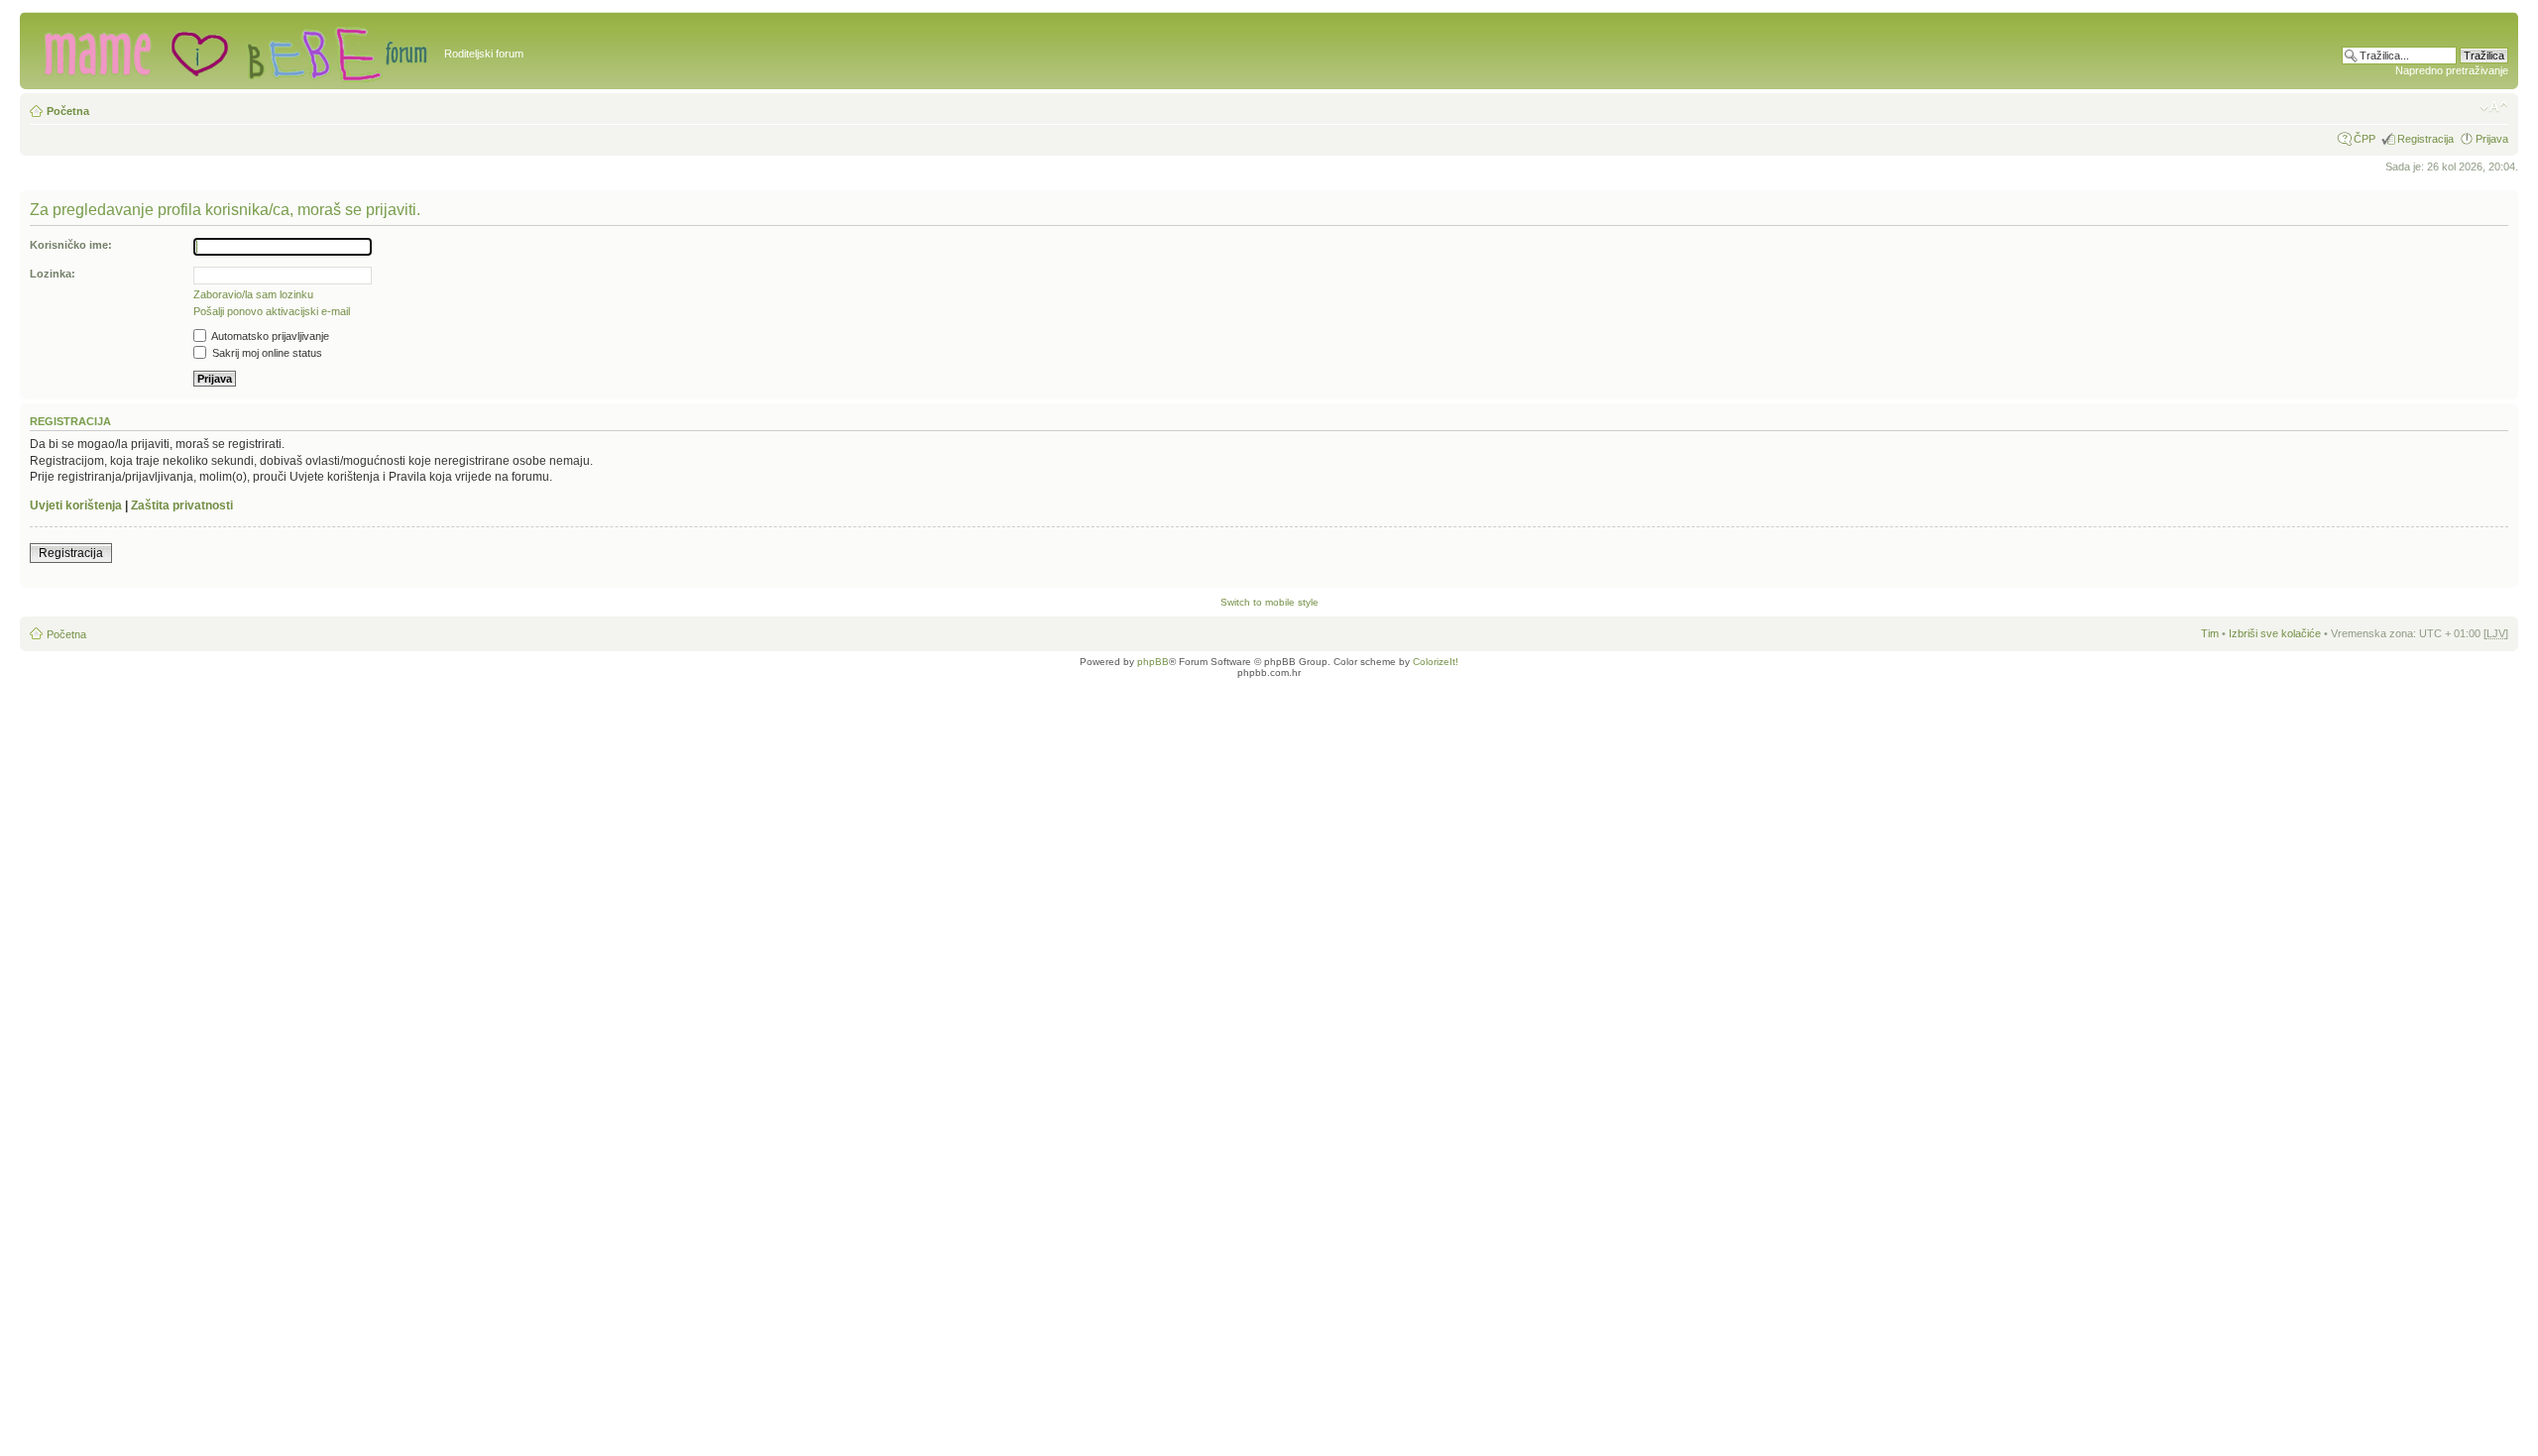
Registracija (2425, 139)
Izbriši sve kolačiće (2275, 633)
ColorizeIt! (1436, 662)
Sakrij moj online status (266, 353)
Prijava (2492, 139)
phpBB (1153, 662)
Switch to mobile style (1269, 602)
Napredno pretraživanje (2452, 70)
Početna (68, 111)
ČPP (2365, 139)
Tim (2210, 633)
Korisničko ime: (71, 245)
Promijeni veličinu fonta (2494, 107)
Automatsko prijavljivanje (269, 336)
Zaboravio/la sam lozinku (253, 294)
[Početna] (234, 51)
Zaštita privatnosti (182, 505)
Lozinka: (53, 274)
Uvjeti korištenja (76, 505)
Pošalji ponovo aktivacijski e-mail (272, 311)
